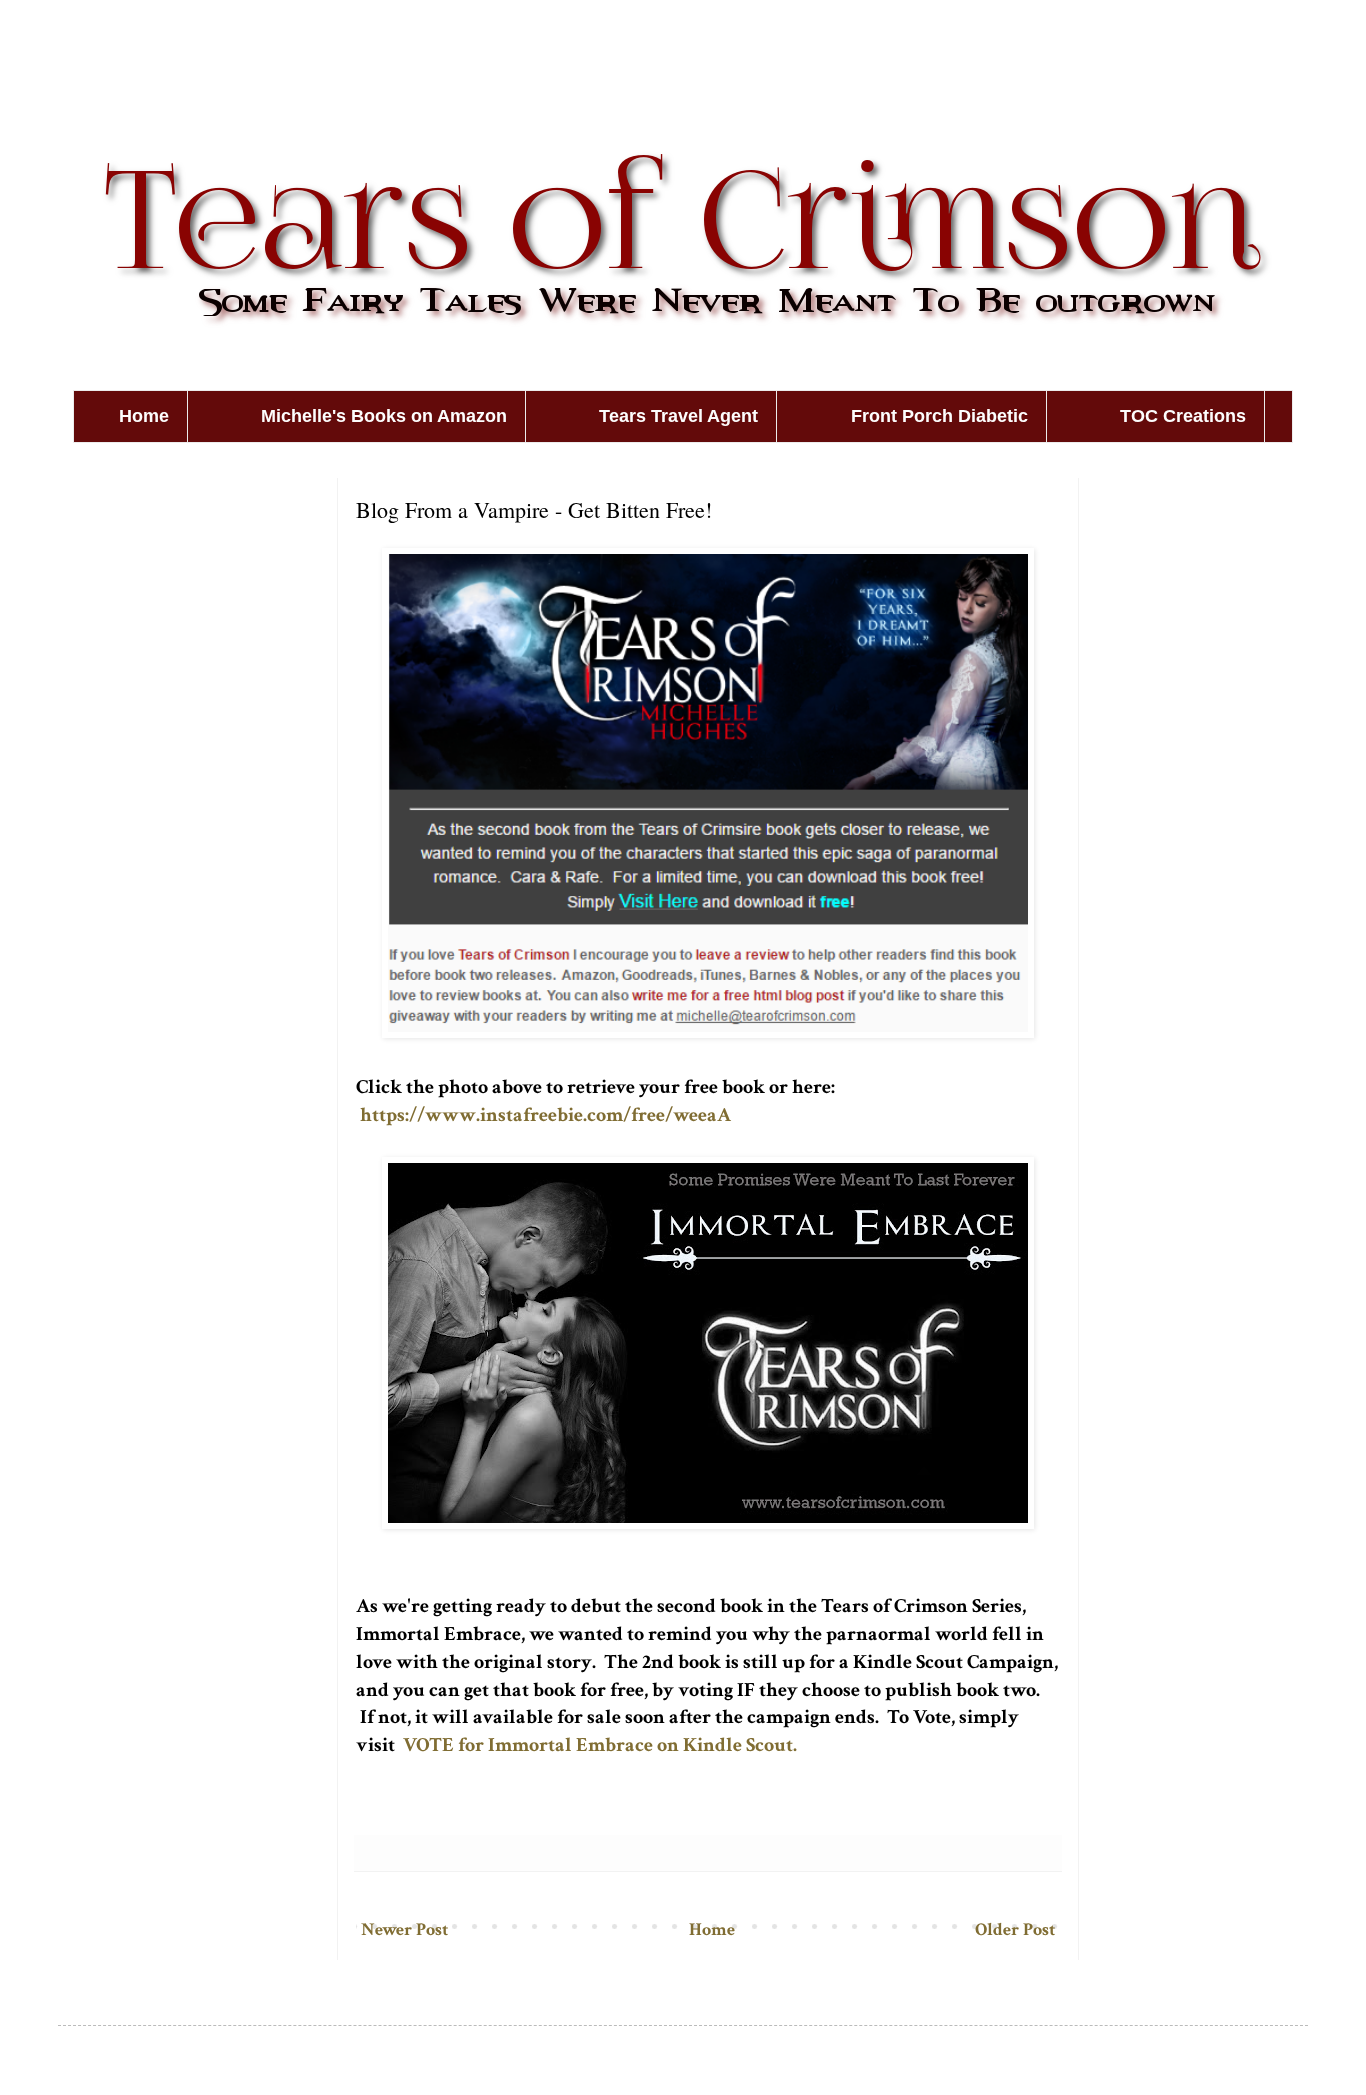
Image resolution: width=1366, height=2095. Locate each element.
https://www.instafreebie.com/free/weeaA (545, 1115)
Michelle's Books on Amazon (384, 416)
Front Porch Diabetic (939, 416)
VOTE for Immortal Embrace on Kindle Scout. (600, 1745)
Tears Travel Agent (678, 416)
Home (144, 416)
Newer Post (404, 1929)
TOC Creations (1183, 416)
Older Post (1015, 1929)
